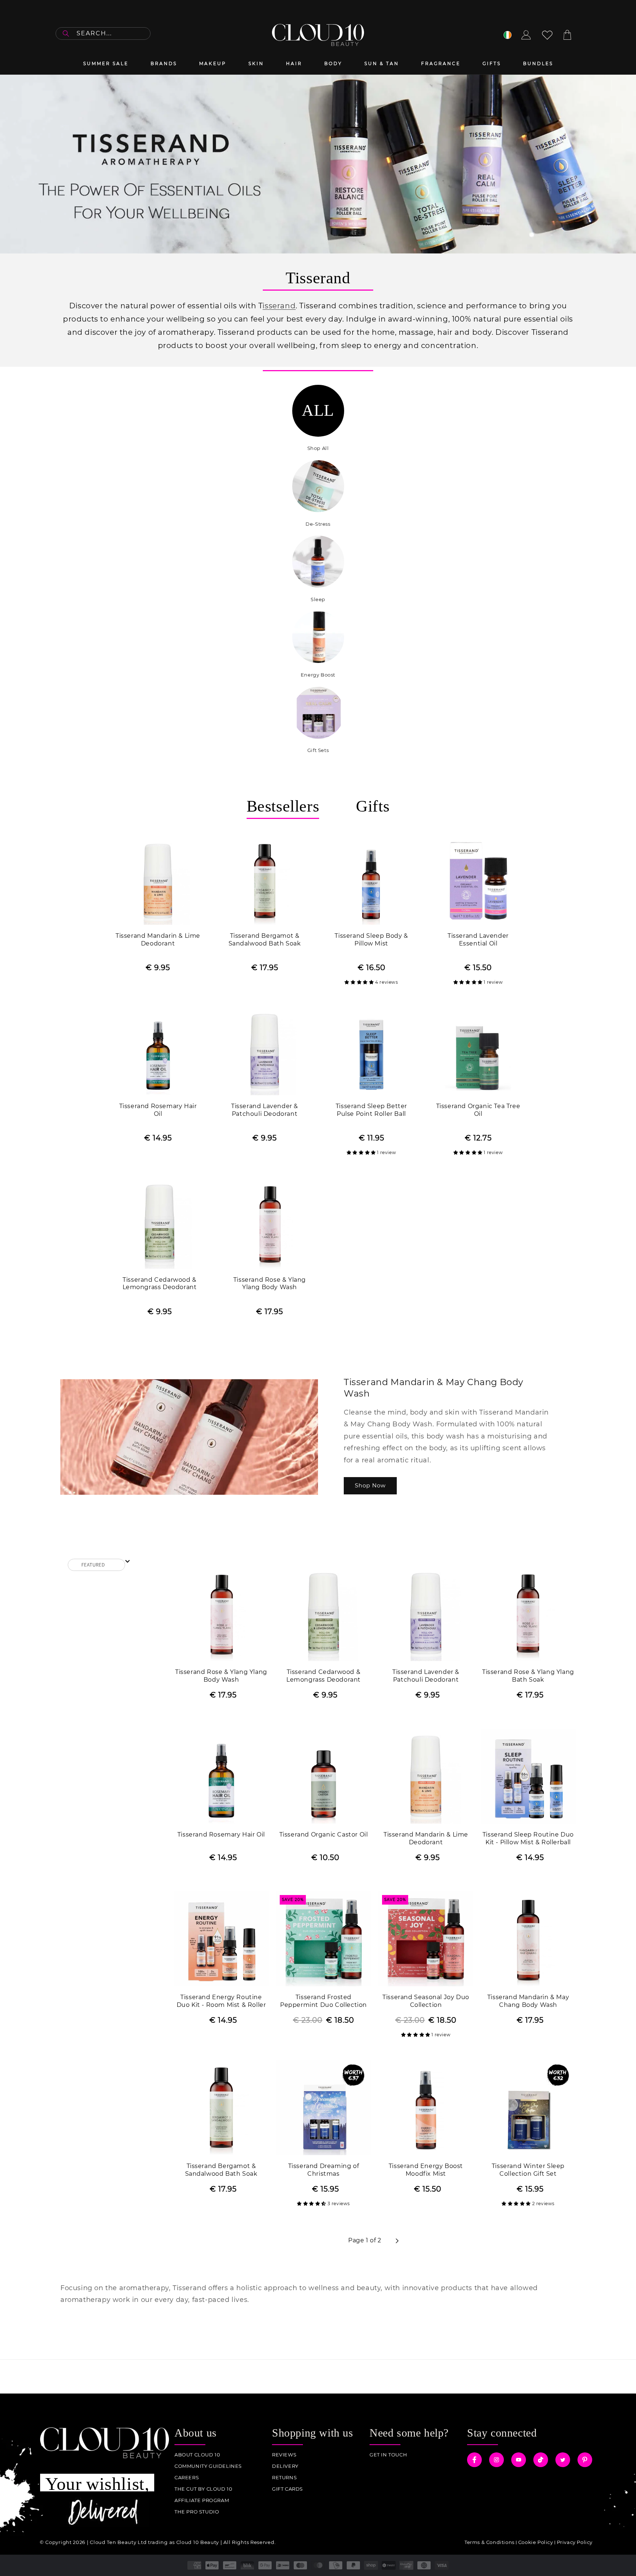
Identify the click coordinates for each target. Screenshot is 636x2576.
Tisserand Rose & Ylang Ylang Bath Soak (528, 1676)
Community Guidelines (208, 2466)
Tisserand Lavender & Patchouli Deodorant (265, 1110)
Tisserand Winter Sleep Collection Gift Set (528, 2170)
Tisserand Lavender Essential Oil (478, 940)
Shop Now (370, 1485)
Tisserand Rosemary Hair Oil (158, 1110)
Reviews (284, 2455)
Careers (187, 2478)
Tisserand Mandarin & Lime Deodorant (158, 940)
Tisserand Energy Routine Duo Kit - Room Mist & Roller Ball (221, 2002)
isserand (279, 306)
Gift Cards (287, 2489)
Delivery (285, 2466)
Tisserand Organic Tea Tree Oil (478, 1110)
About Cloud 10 (197, 2455)
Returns (284, 2478)
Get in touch (388, 2455)
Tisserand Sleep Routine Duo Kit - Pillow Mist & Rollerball (528, 1838)
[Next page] (397, 2241)
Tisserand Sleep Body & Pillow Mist (371, 940)
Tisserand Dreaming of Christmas (324, 2170)
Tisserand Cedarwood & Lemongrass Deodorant (160, 1284)
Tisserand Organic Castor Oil (324, 1835)
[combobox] (103, 33)
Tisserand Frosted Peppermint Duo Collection (324, 2001)
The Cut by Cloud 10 (203, 2489)
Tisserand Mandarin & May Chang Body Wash (528, 2001)
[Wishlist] (547, 35)
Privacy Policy (575, 2542)
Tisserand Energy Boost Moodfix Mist (426, 2170)
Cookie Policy (536, 2542)
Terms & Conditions (490, 2542)
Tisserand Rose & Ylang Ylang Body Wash (270, 1284)
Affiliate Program (202, 2500)
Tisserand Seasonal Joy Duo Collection (426, 2001)
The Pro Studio (197, 2512)
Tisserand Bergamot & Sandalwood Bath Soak (265, 940)
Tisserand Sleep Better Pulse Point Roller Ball (371, 1110)
